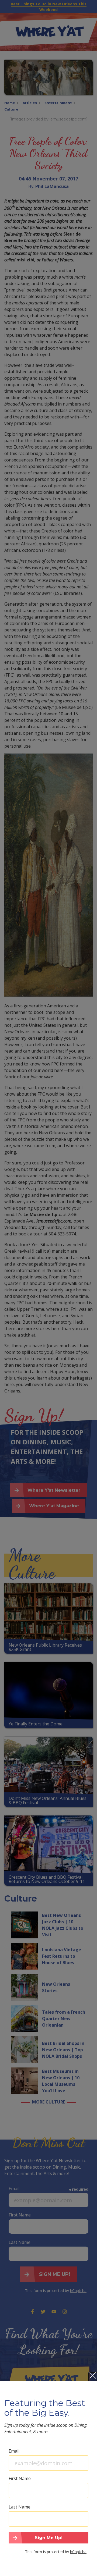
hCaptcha (78, 2552)
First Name (20, 2478)
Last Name (20, 2507)
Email (14, 2451)
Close (93, 2377)
